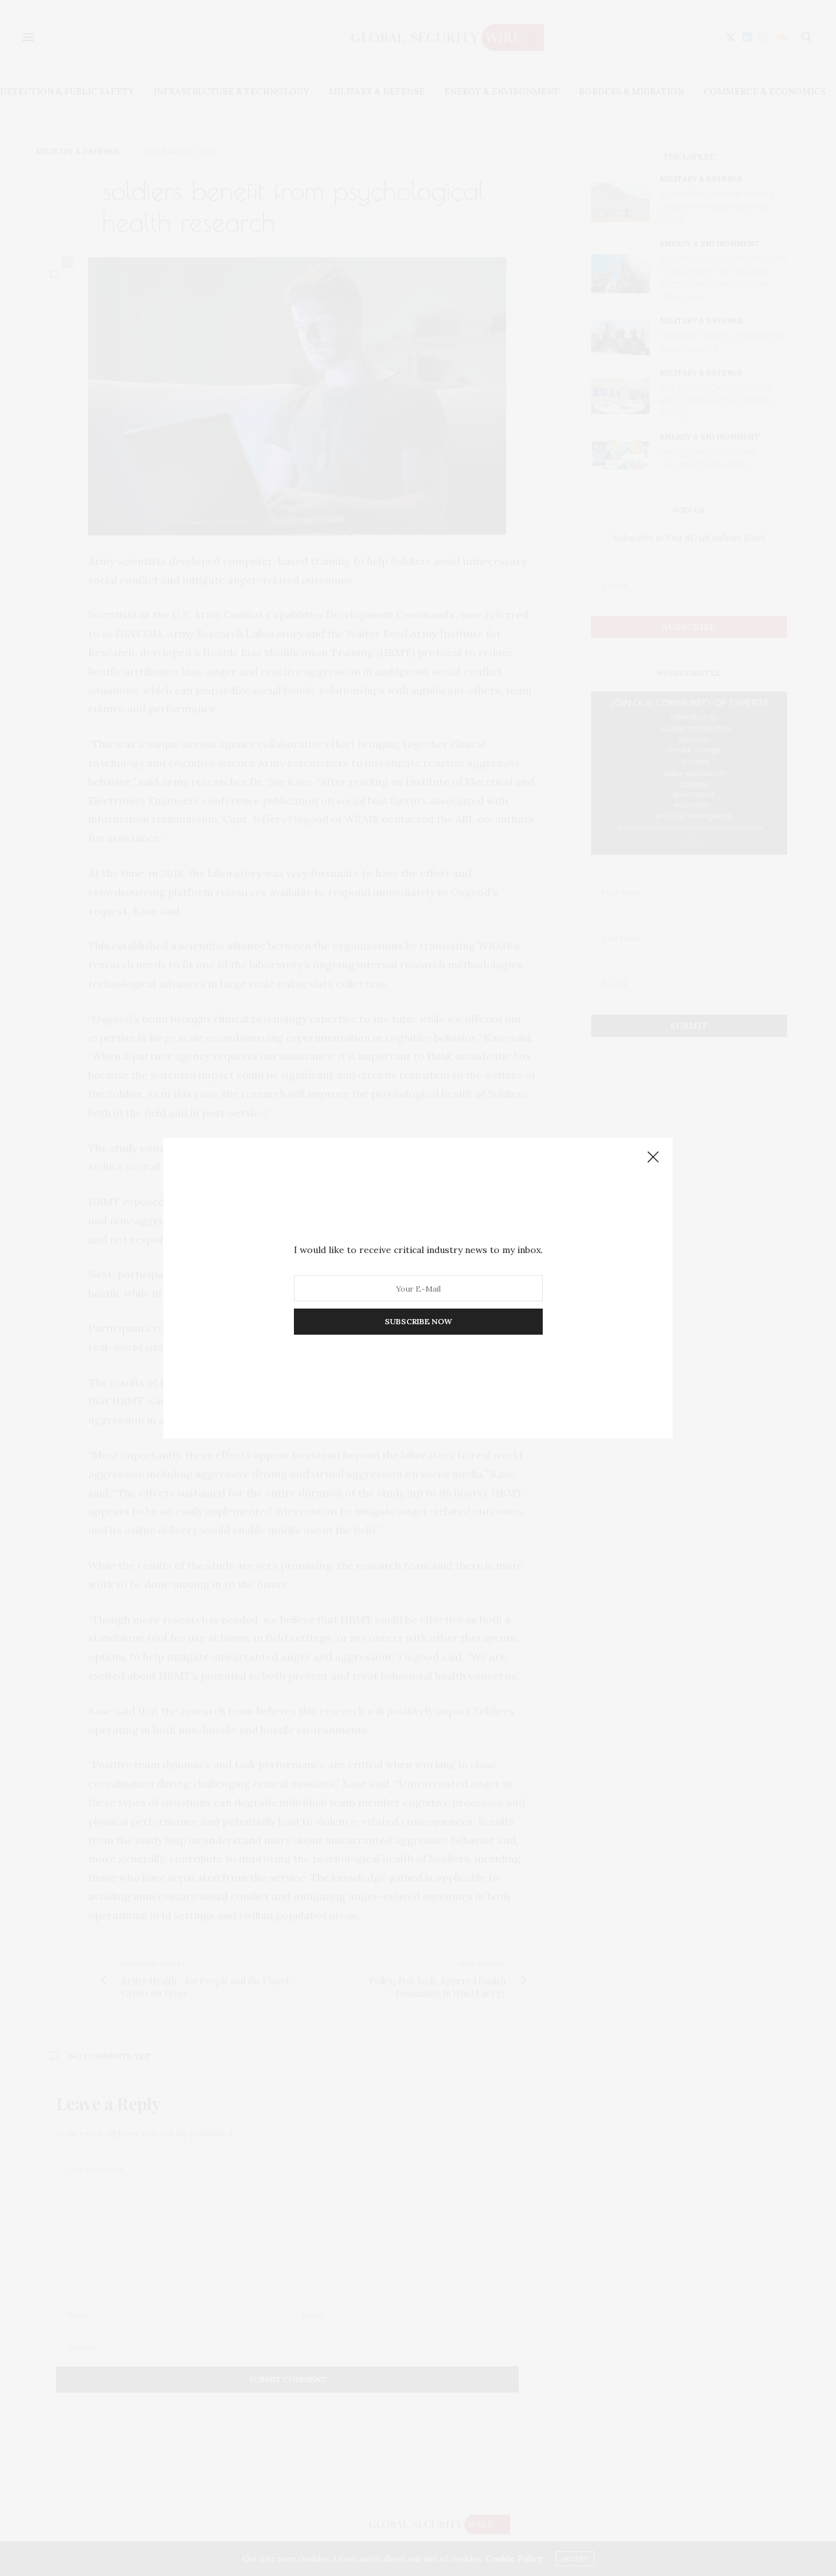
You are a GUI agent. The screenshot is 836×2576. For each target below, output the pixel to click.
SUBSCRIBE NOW (418, 1321)
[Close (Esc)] (653, 1158)
